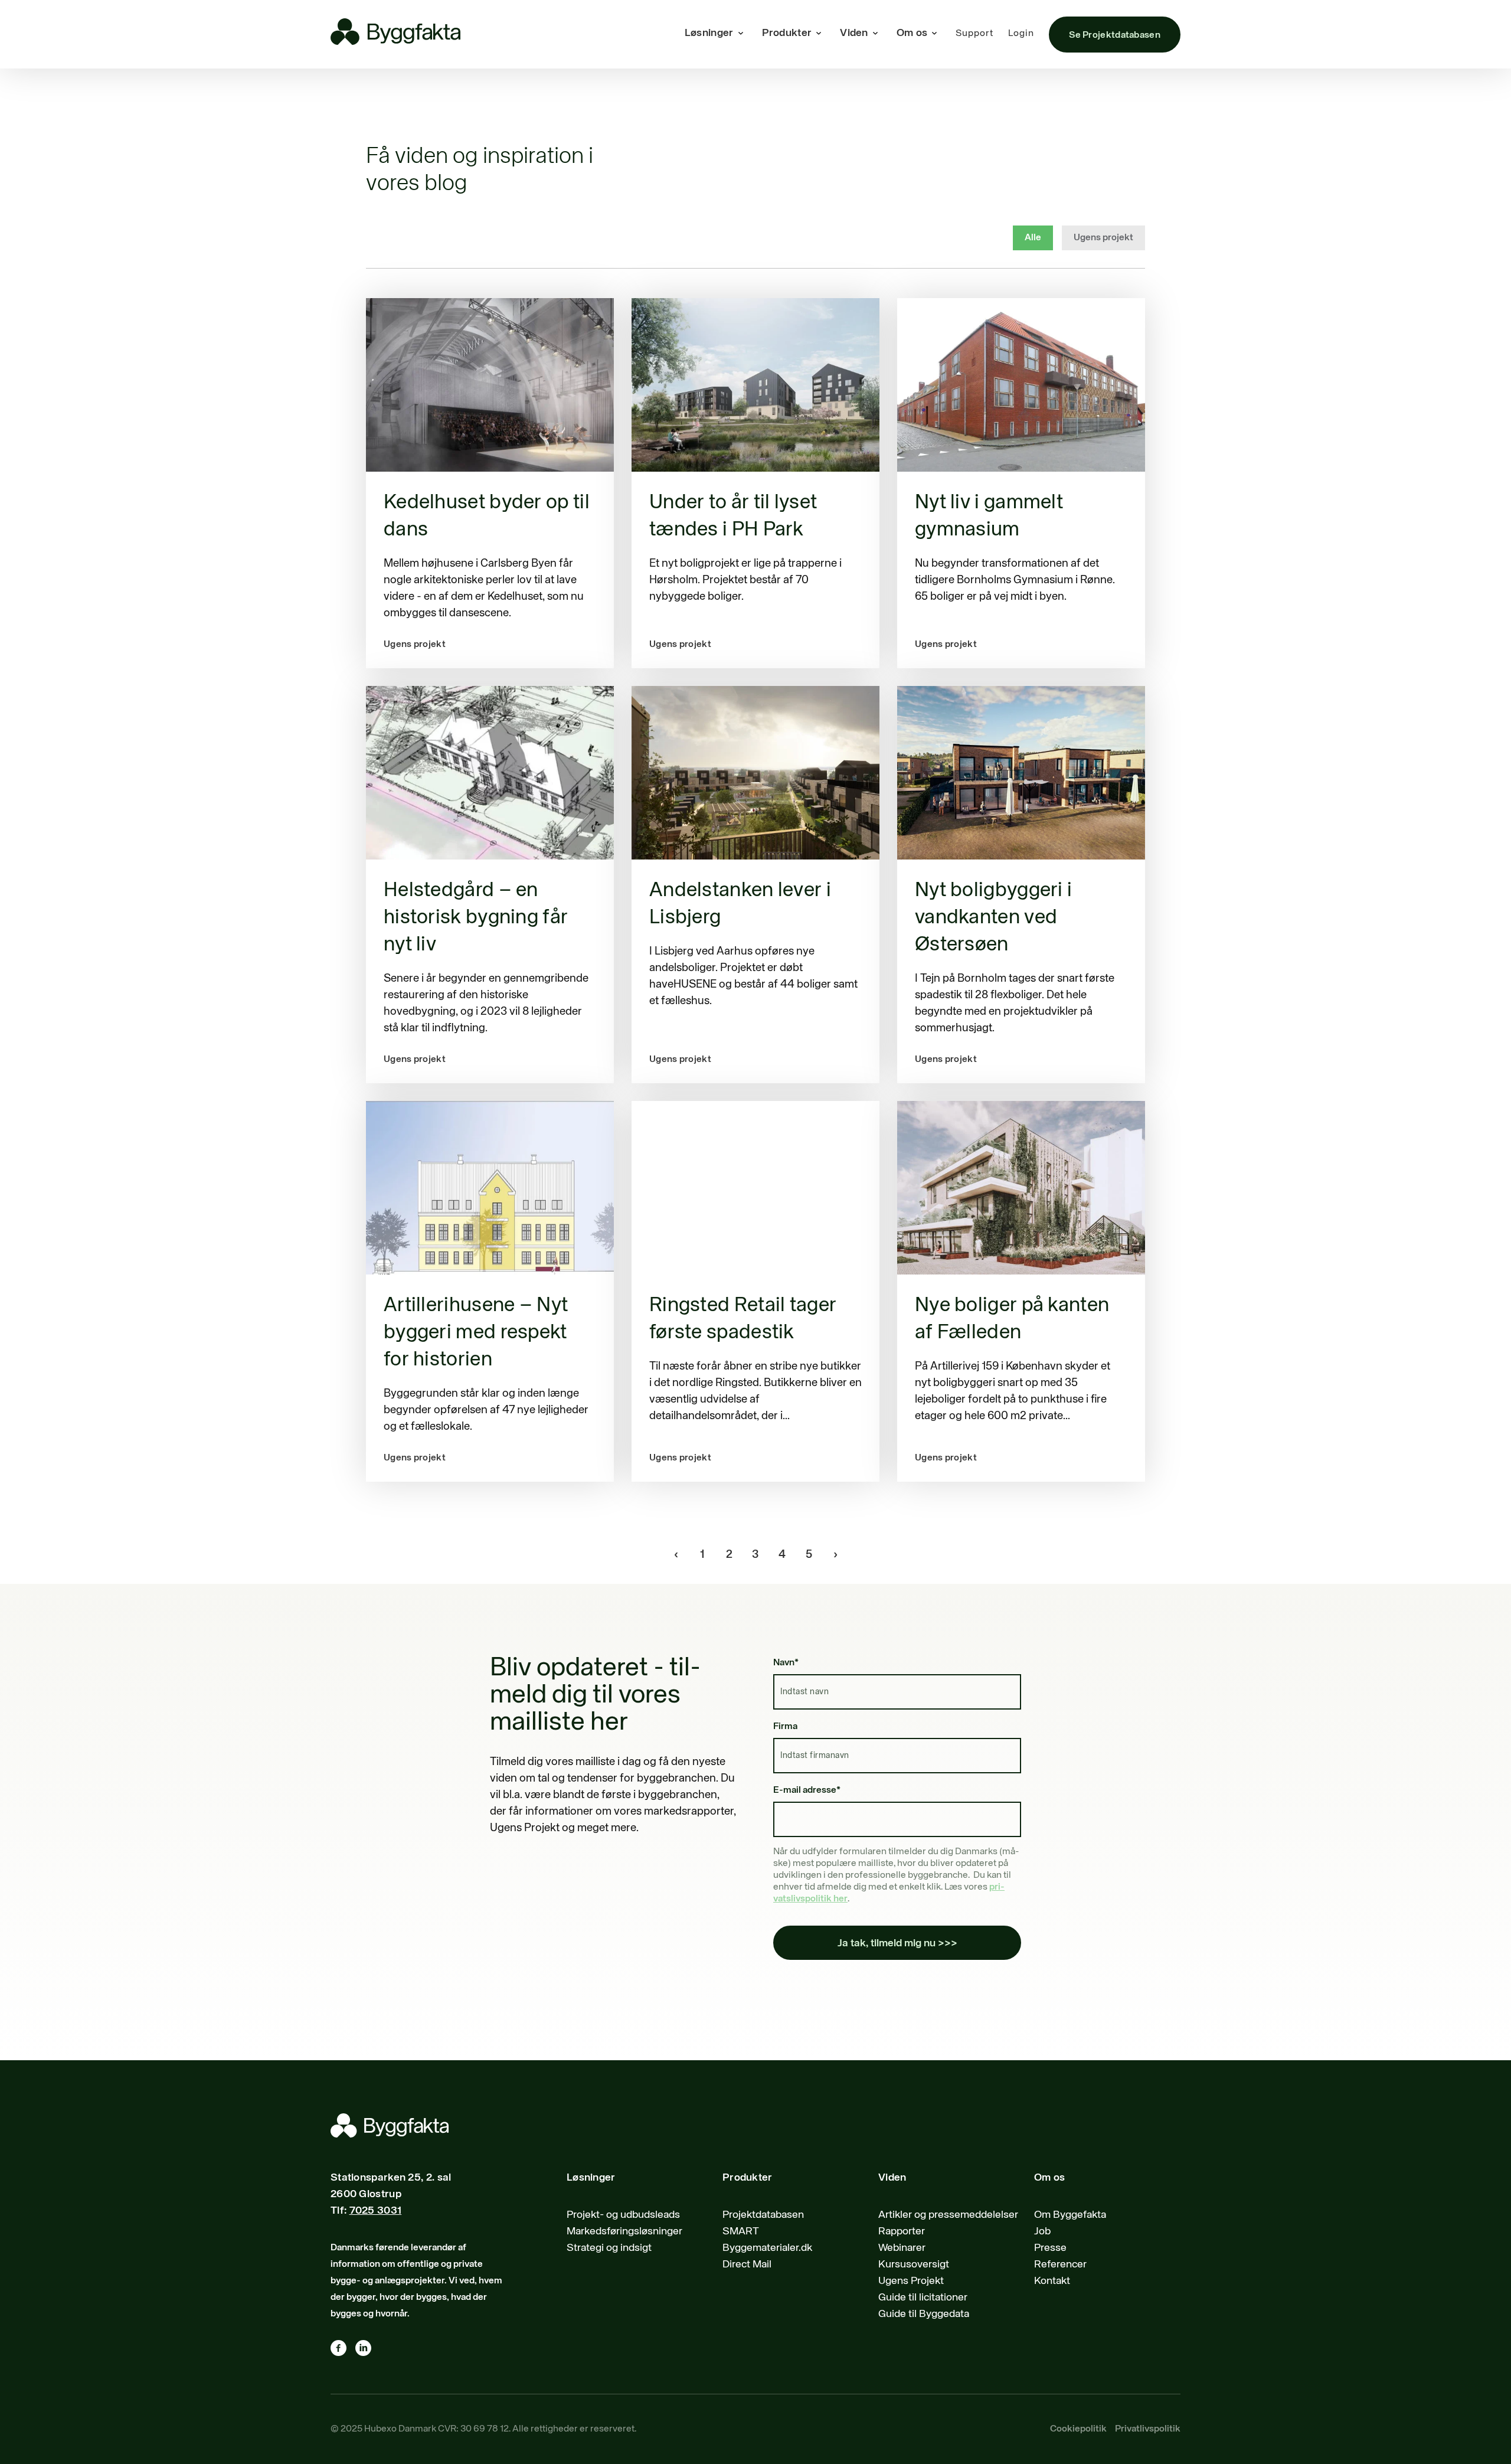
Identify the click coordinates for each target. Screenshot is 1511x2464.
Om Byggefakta (1070, 2215)
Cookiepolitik (1078, 2429)
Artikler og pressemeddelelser (948, 2215)
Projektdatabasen (763, 2215)
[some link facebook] (343, 2351)
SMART (741, 2231)
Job (1042, 2231)
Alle (1033, 238)
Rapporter (902, 2231)
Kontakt (1052, 2281)
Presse (1050, 2248)
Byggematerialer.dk (767, 2248)
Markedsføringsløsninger (624, 2231)
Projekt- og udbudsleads (623, 2215)
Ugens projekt (1103, 238)
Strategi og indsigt (609, 2248)
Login (1021, 34)
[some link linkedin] (368, 2351)
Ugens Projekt (911, 2281)
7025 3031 (376, 2211)
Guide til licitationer (923, 2298)
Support (974, 34)
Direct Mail (747, 2264)
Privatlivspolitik (1148, 2429)
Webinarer (902, 2248)
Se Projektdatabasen (1115, 35)
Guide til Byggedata (924, 2314)
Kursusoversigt (914, 2264)
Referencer (1060, 2264)
